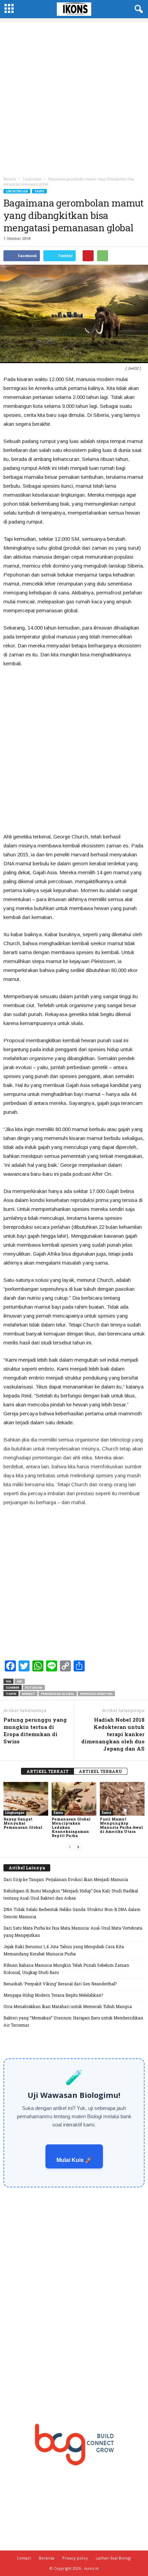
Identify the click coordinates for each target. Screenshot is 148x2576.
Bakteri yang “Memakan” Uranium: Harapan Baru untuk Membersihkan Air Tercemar (73, 2021)
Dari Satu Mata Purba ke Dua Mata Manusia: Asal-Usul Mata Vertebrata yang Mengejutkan (73, 1931)
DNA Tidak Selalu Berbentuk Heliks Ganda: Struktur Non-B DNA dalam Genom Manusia (72, 1913)
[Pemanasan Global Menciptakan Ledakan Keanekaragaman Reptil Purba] (74, 1799)
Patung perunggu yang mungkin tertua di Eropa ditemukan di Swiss (35, 1730)
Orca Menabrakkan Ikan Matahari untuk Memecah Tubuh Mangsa (68, 2006)
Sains (39, 191)
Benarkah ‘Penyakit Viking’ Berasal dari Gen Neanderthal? (60, 1984)
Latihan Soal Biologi (113, 2558)
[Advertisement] (74, 96)
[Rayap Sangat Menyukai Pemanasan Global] (26, 1799)
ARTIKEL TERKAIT (47, 1771)
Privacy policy (75, 2558)
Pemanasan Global (58, 1694)
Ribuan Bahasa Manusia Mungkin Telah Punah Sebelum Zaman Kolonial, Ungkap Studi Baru (66, 1969)
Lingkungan (17, 191)
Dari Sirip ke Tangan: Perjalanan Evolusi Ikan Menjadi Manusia (66, 1879)
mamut (29, 1694)
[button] (137, 9)
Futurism (34, 1687)
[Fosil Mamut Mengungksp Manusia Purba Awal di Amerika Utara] (122, 1799)
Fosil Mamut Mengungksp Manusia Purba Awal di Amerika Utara (121, 1825)
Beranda (10, 179)
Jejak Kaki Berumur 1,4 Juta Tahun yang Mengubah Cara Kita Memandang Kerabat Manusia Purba (64, 1950)
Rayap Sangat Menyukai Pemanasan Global (23, 1823)
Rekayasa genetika (96, 1694)
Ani (20, 1681)
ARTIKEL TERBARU (101, 1771)
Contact (24, 2558)
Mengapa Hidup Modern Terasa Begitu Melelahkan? (53, 1995)
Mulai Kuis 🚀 (74, 2160)
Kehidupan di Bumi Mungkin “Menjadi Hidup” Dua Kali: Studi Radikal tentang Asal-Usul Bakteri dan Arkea (71, 1894)
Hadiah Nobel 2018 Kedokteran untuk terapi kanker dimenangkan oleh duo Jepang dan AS (113, 1734)
